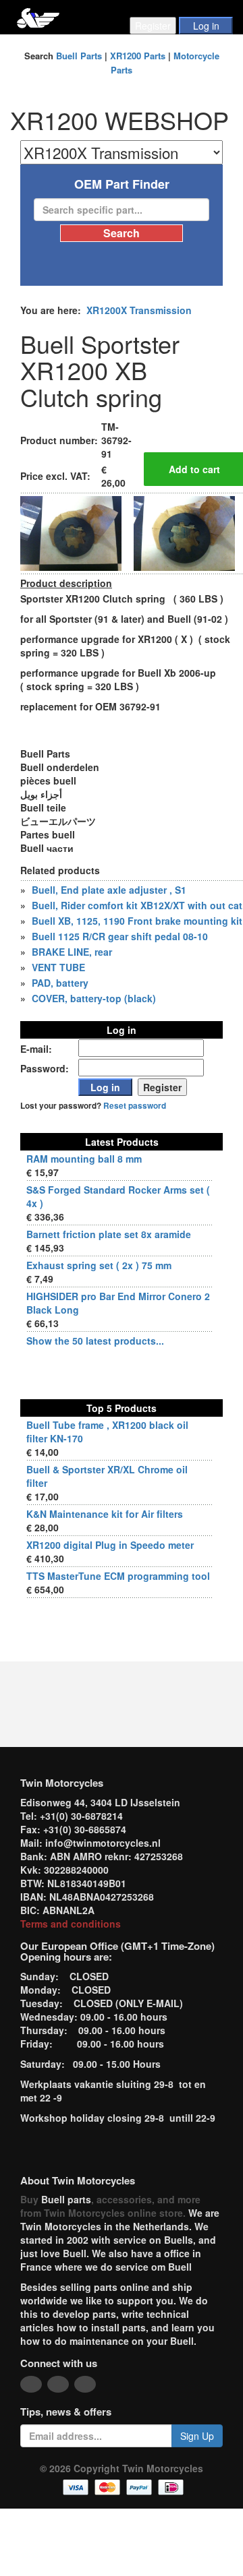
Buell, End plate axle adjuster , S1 (109, 890)
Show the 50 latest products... (95, 1341)
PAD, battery (60, 983)
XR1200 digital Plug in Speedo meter (110, 1545)
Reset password (135, 1106)
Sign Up (197, 2436)
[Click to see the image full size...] (71, 532)
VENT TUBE (58, 967)
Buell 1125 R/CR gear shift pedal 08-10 (120, 936)
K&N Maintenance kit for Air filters (105, 1514)
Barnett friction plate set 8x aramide (109, 1234)
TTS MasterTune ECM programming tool (118, 1576)
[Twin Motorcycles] (38, 17)
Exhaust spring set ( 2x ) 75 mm (99, 1265)
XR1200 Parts (138, 56)
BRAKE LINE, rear (72, 952)
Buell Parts (79, 56)
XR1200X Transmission (139, 310)
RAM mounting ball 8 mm (84, 1159)
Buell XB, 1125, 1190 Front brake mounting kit (137, 921)
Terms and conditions (71, 1924)
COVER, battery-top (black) (94, 998)
